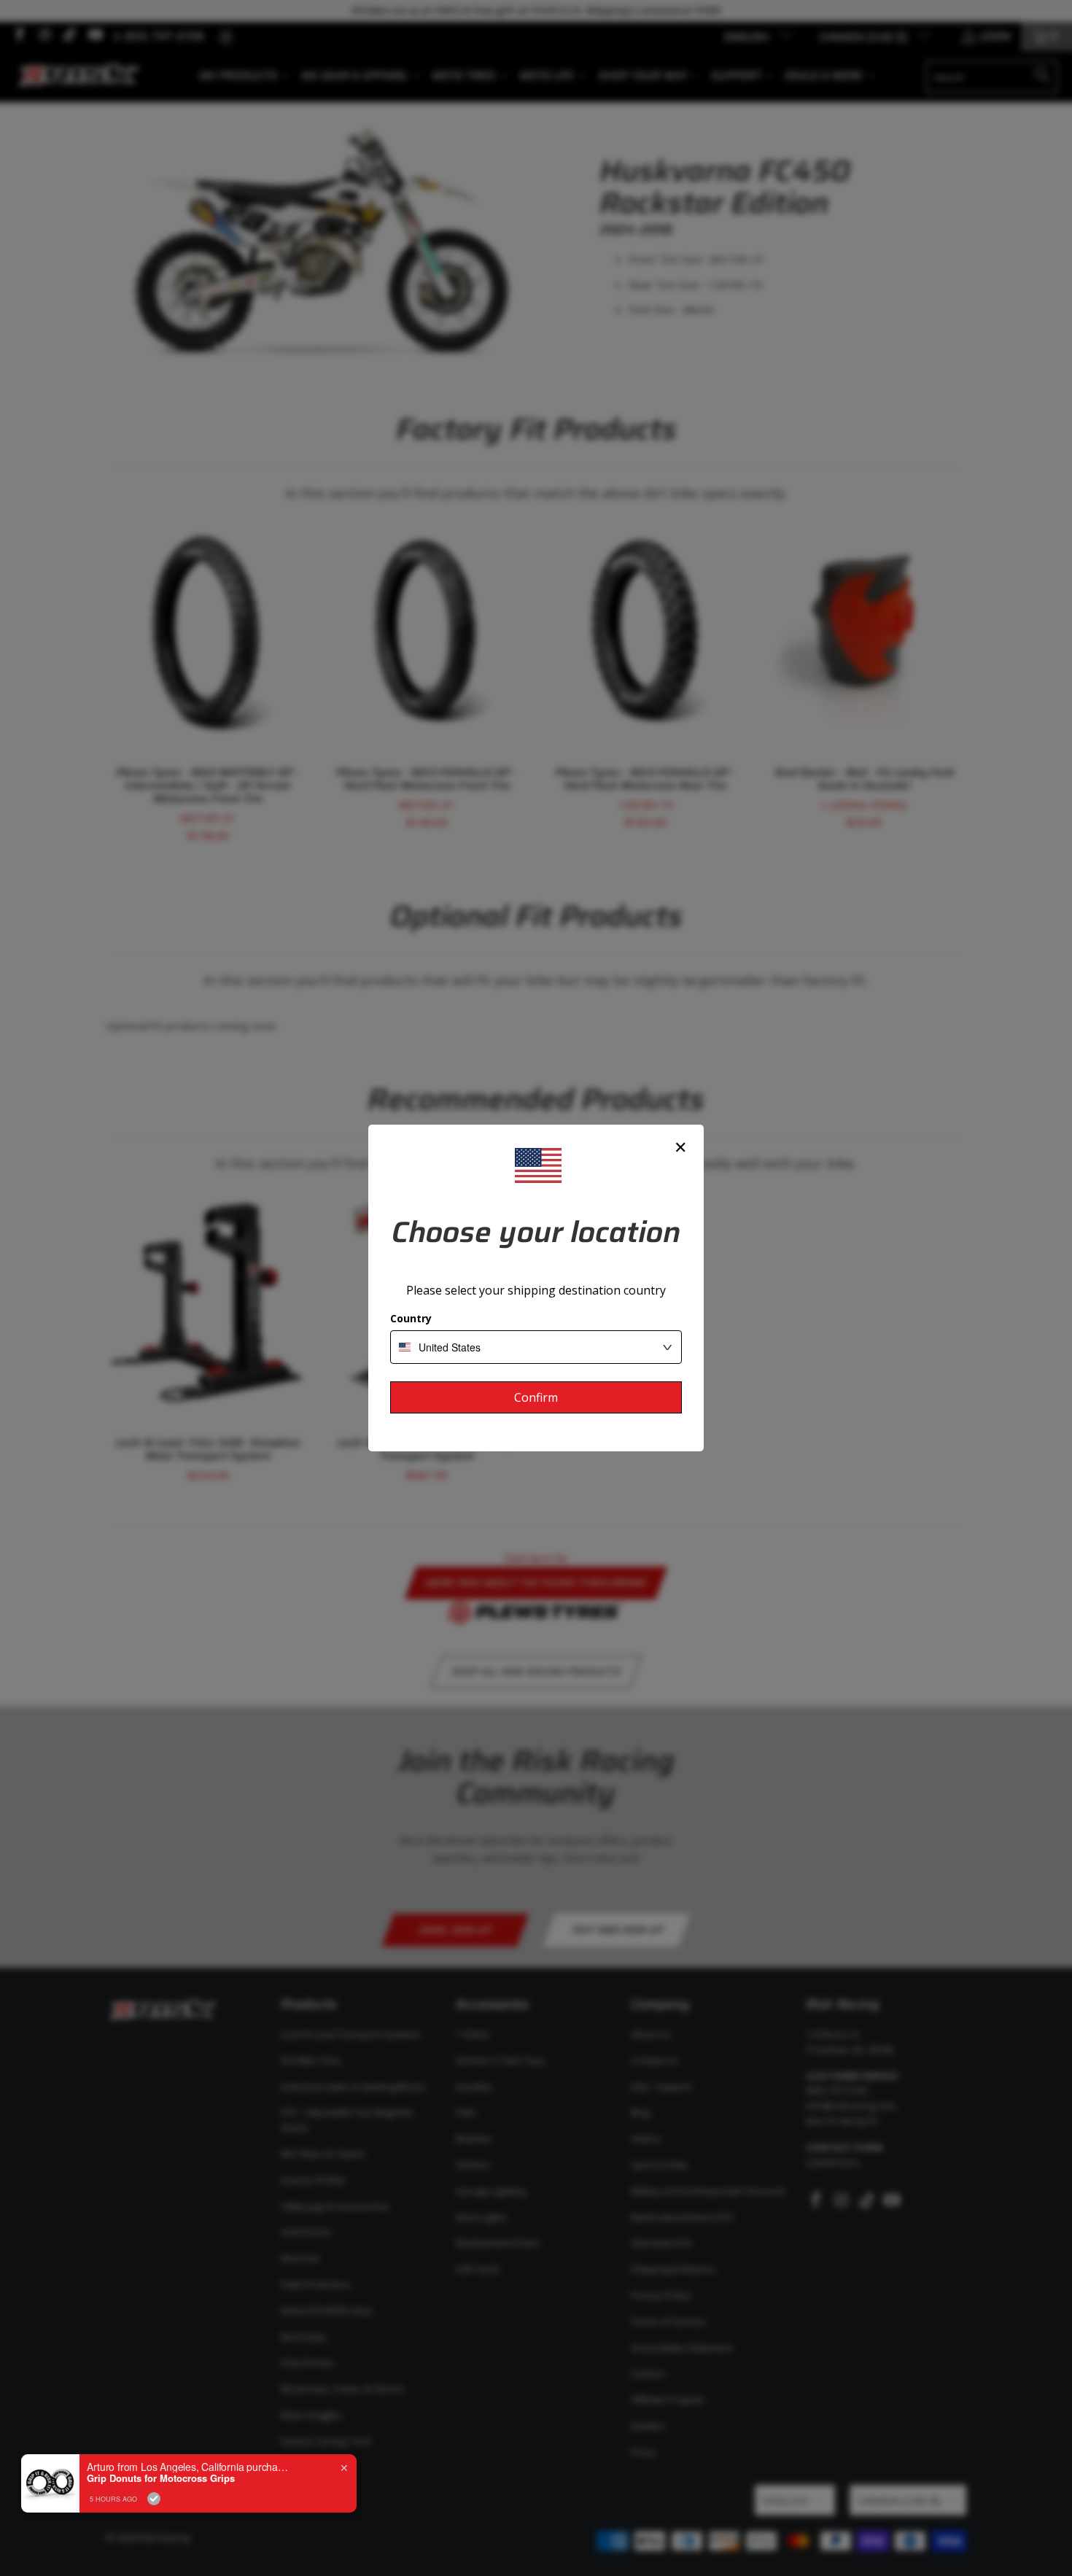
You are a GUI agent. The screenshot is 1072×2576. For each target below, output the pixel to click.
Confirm (536, 1397)
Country (411, 1318)
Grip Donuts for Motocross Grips (161, 2478)
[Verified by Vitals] (154, 2499)
